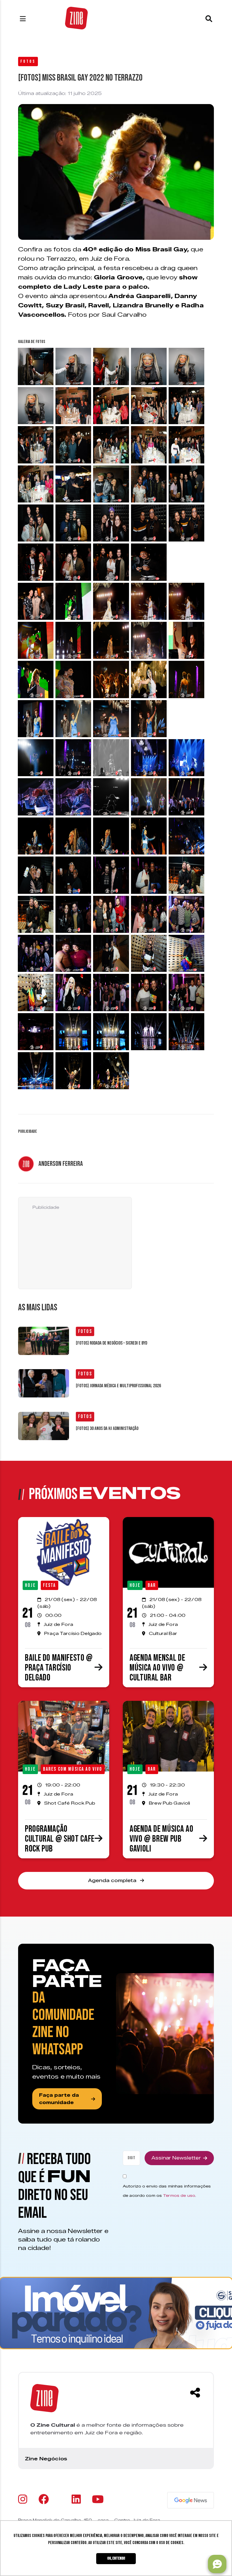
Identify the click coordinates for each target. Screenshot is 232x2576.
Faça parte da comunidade (59, 2099)
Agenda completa (113, 1881)
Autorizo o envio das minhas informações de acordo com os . (167, 2191)
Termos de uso (179, 2195)
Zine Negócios (46, 2459)
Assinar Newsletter (176, 2158)
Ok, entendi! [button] (116, 2558)
